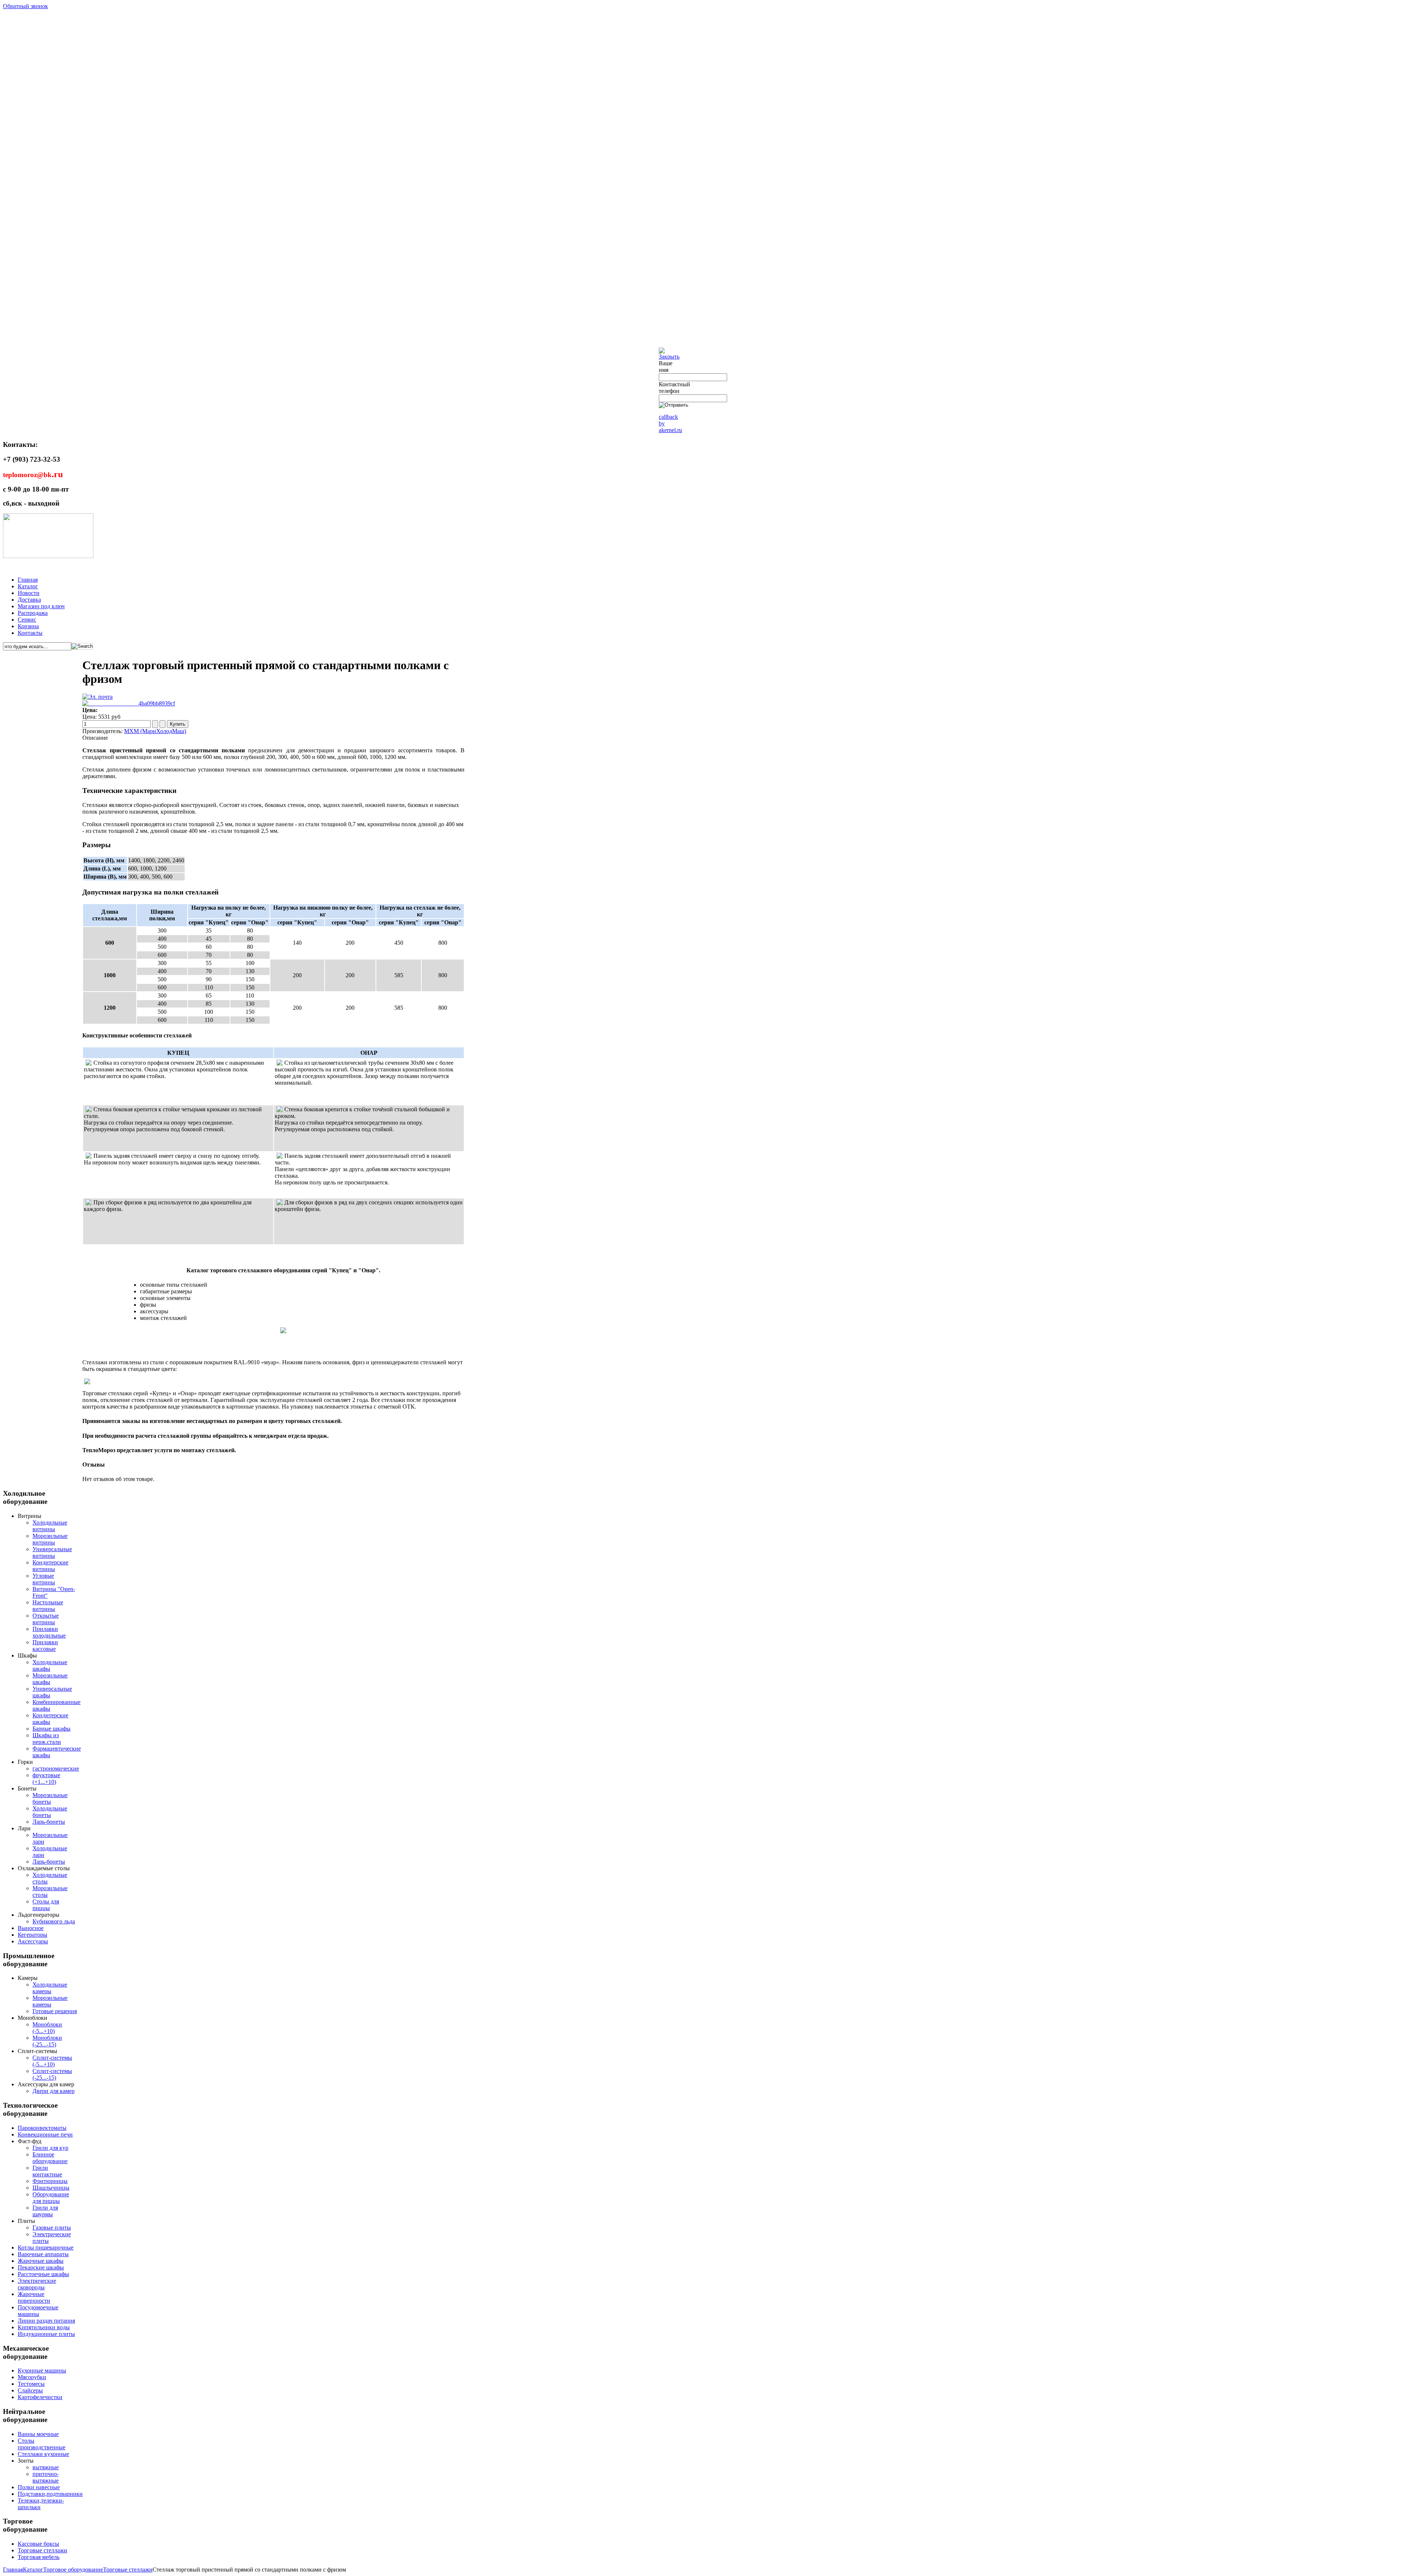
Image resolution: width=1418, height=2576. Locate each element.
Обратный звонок (25, 6)
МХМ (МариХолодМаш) (155, 731)
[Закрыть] (669, 357)
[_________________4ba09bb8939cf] (129, 703)
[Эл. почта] (97, 697)
